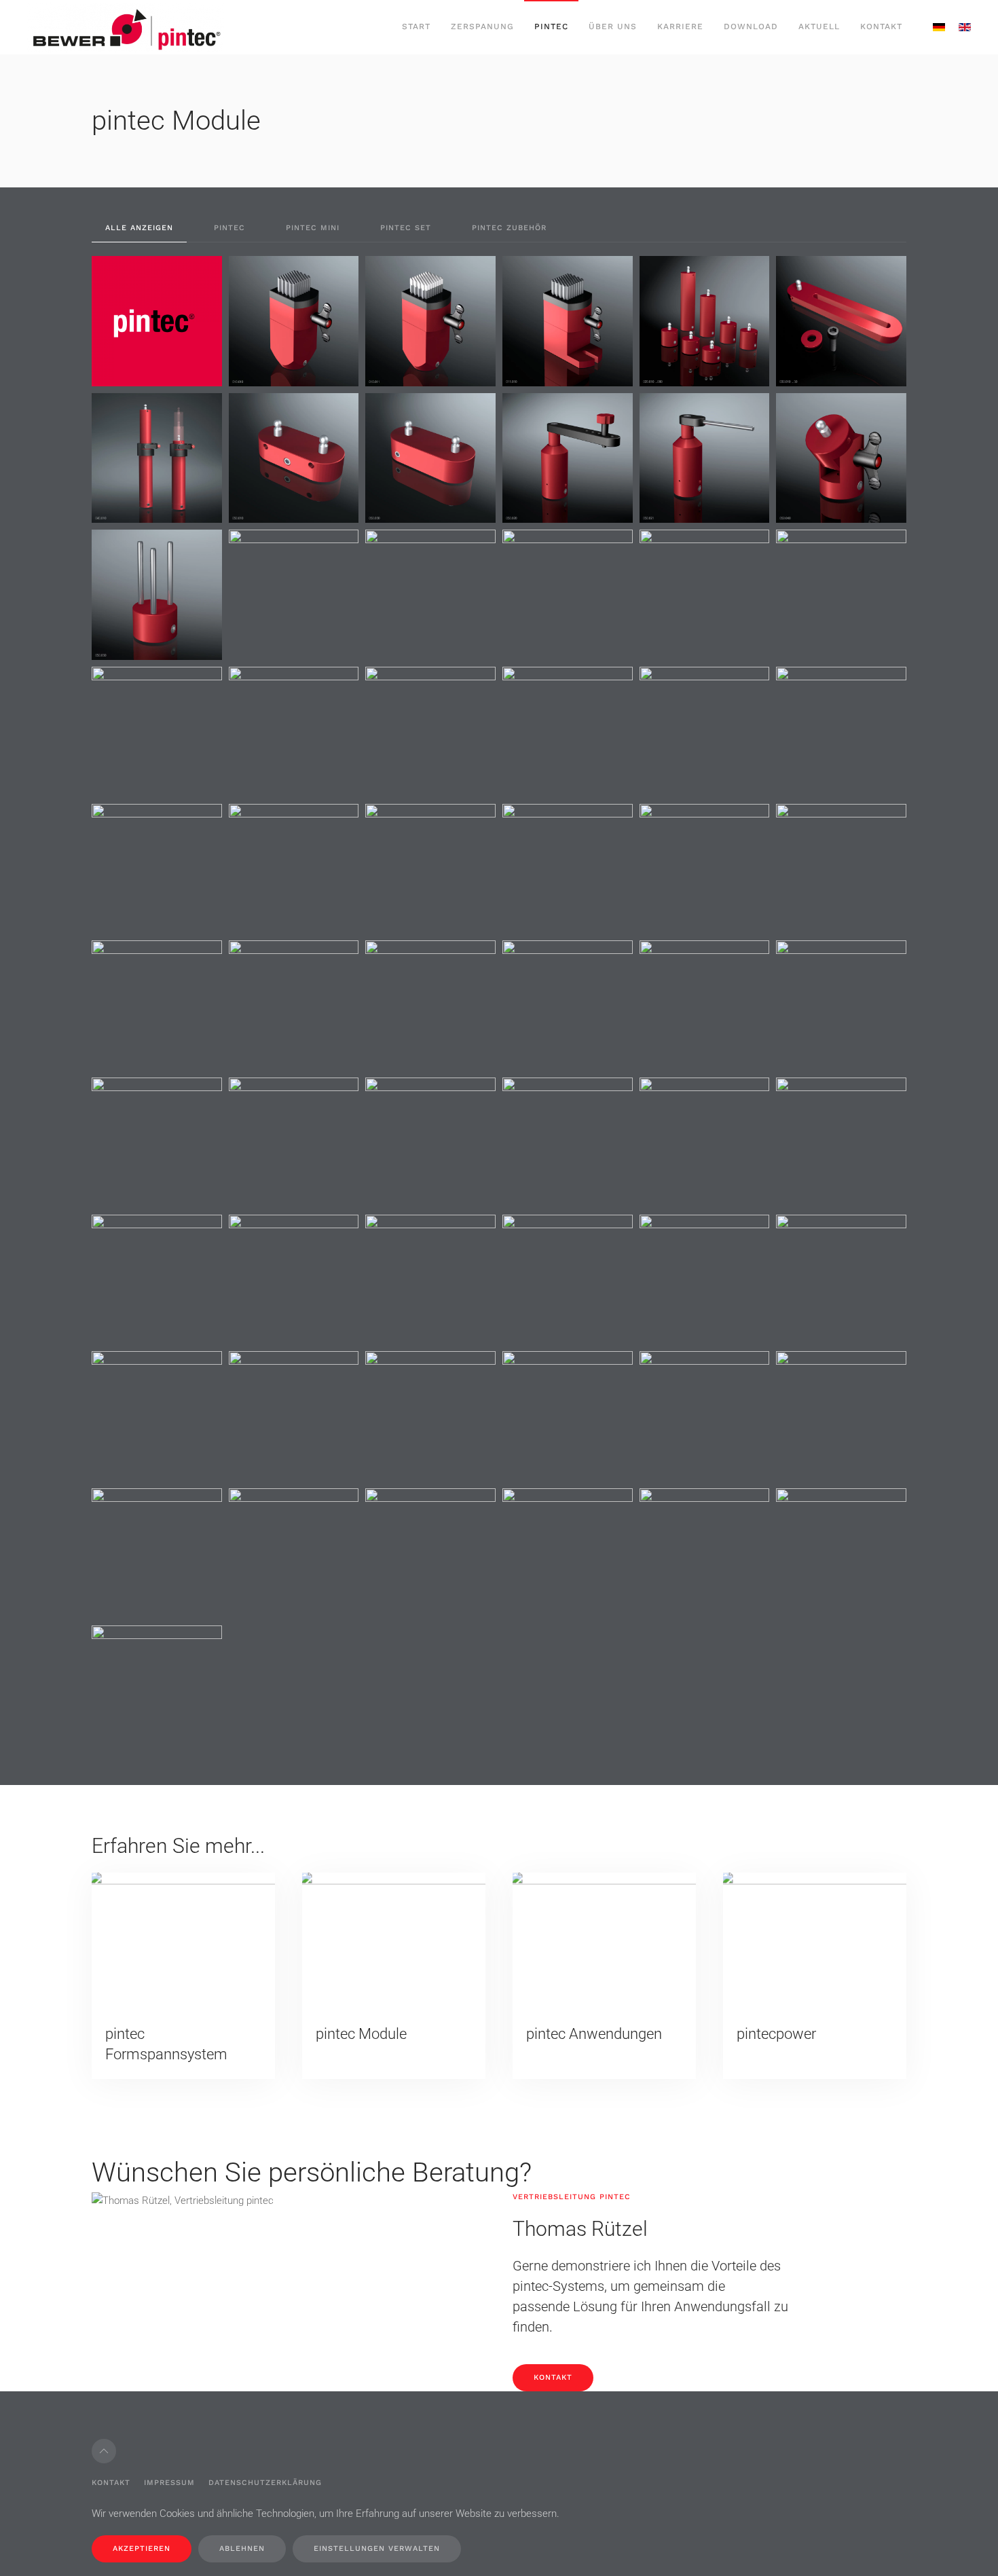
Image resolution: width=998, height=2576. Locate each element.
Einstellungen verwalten (377, 2549)
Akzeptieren (142, 2549)
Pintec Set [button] (406, 228)
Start (416, 26)
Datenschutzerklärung (265, 2483)
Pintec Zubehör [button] (509, 228)
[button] (157, 321)
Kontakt (553, 2377)
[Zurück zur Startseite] (126, 27)
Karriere (680, 26)
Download (751, 26)
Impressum (169, 2483)
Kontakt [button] (881, 26)
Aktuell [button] (819, 26)
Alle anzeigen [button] (139, 228)
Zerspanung (482, 26)
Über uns (613, 26)
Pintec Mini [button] (313, 228)
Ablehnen (242, 2549)
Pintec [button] (551, 26)
